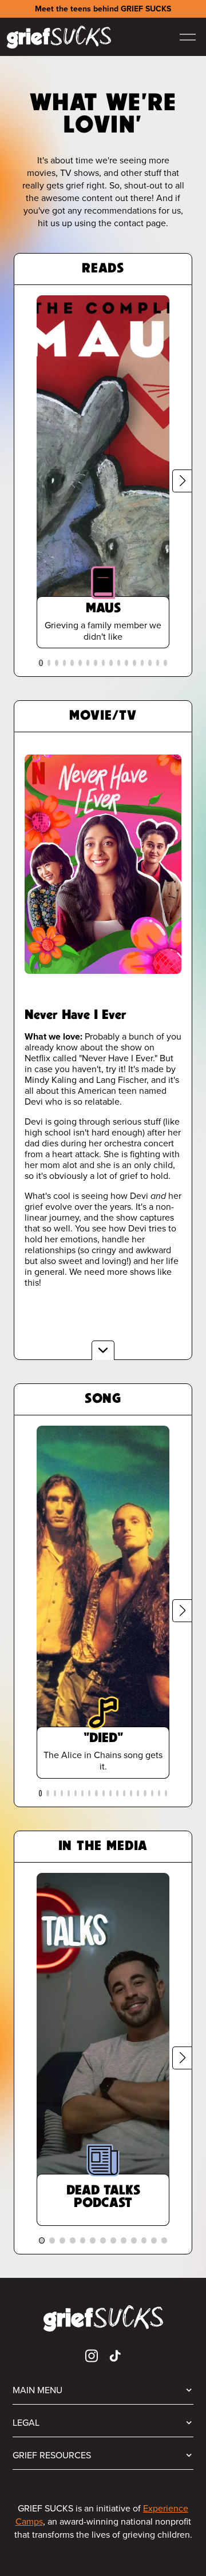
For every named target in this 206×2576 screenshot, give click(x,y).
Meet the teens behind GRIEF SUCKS (103, 9)
